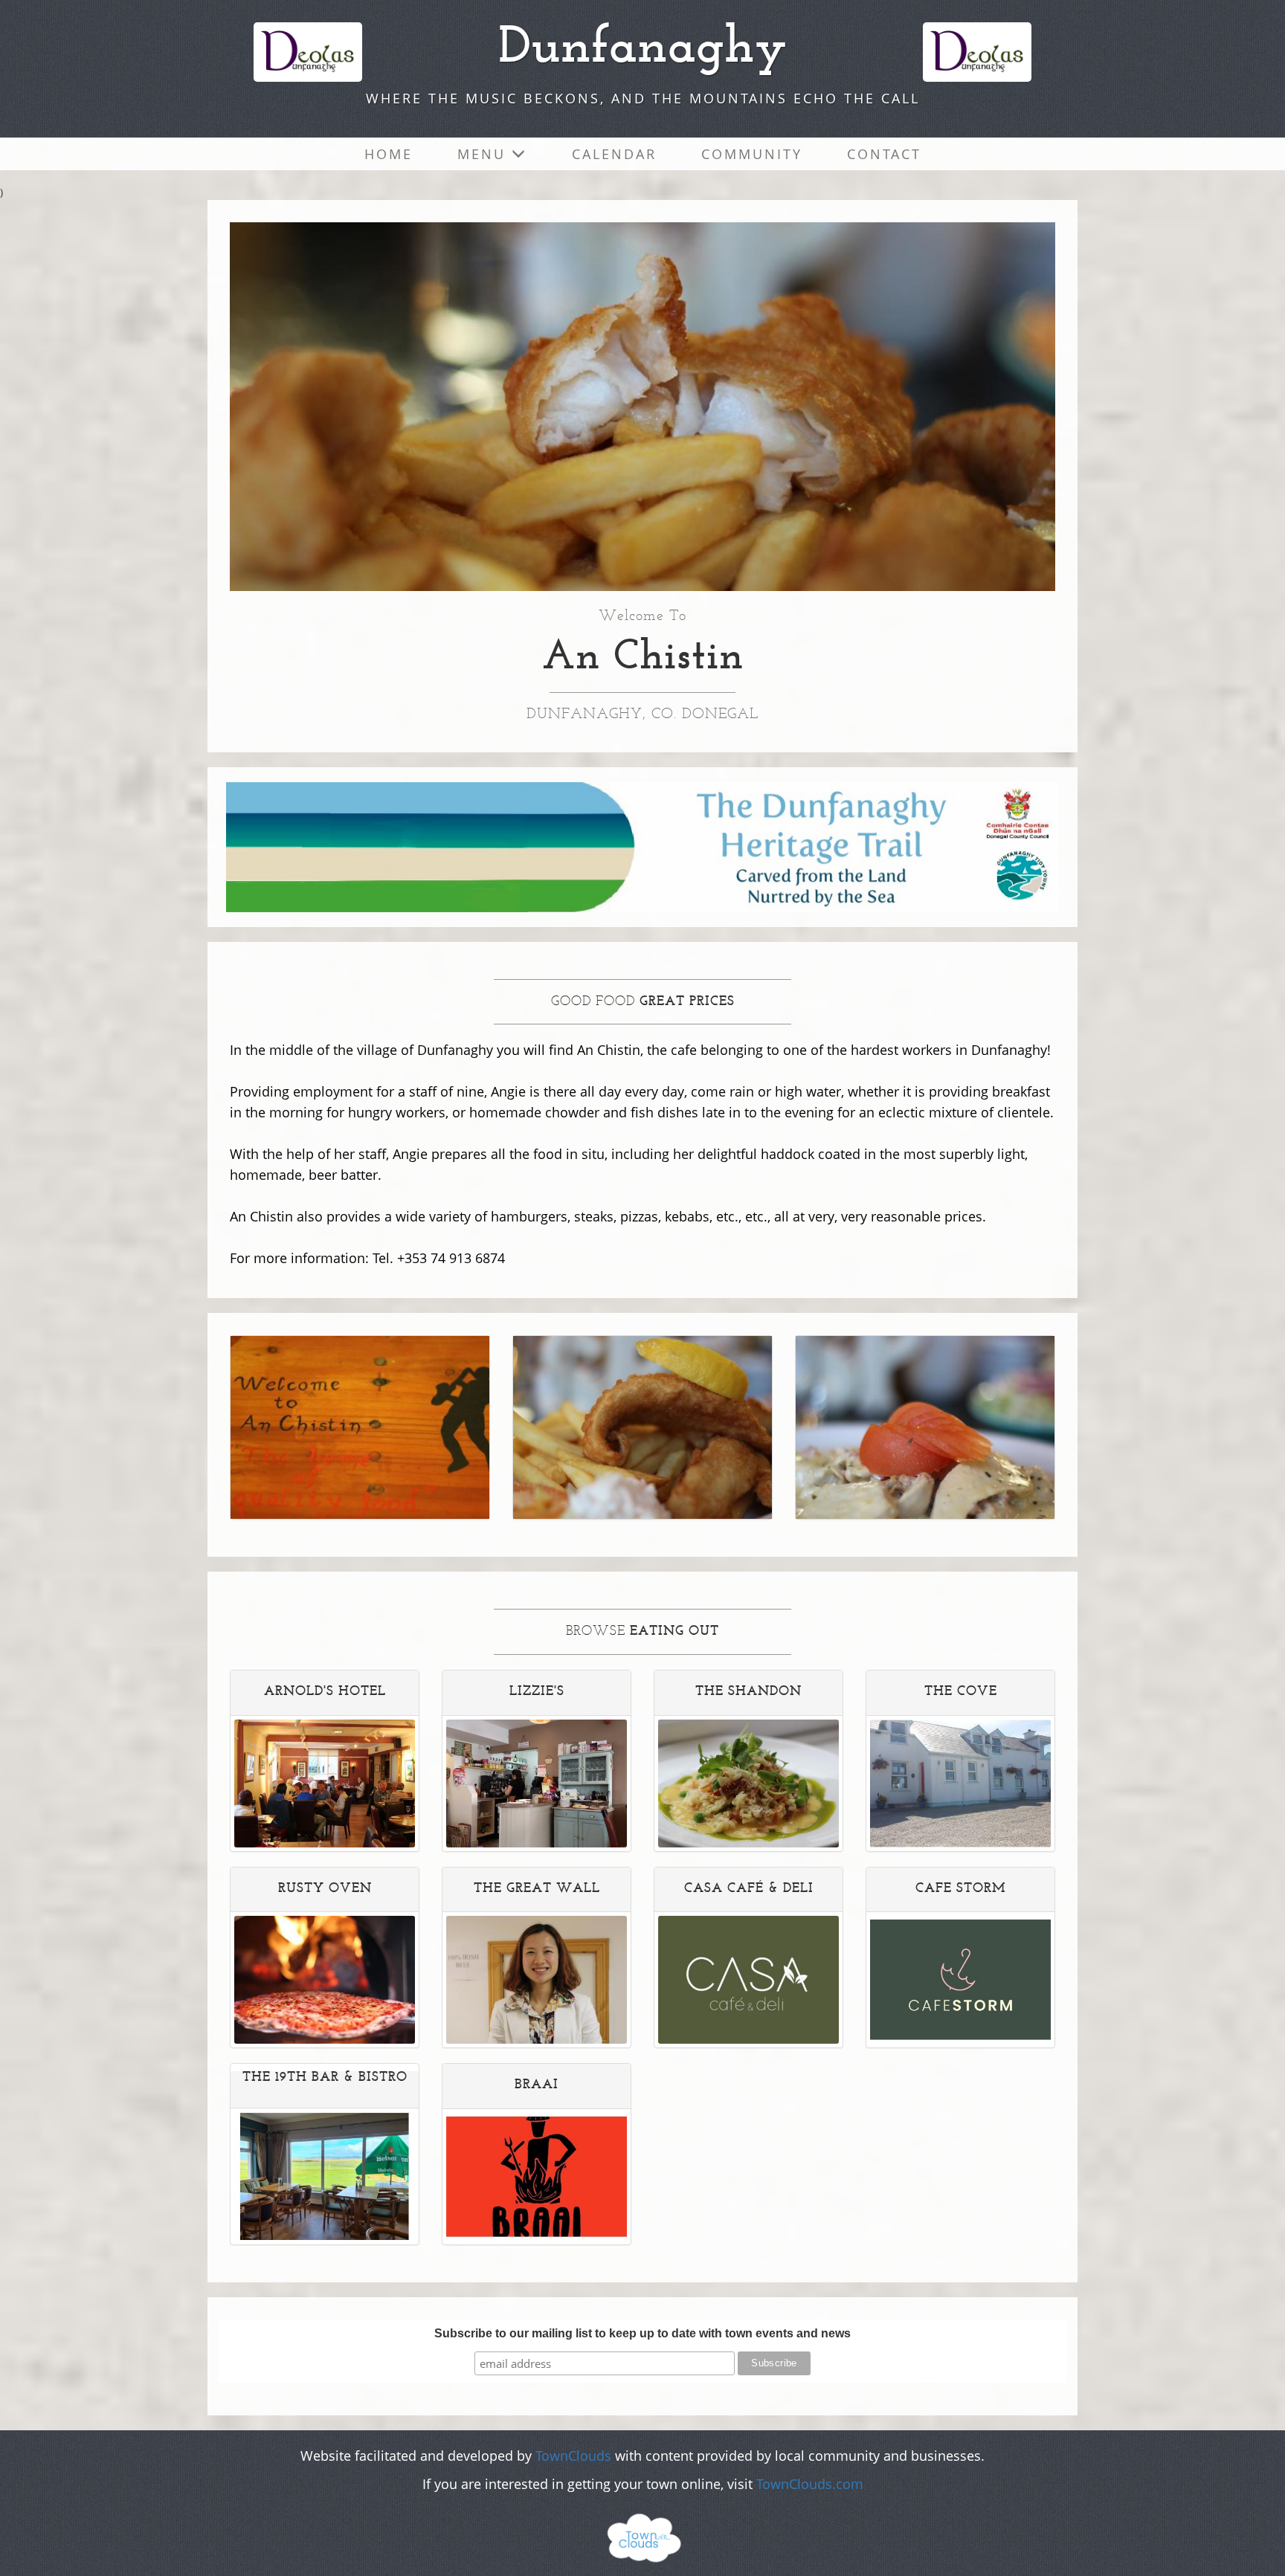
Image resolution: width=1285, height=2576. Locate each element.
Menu (484, 154)
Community (752, 154)
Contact (884, 154)
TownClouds (573, 2456)
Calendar (614, 154)
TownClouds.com (810, 2484)
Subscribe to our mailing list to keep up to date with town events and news (642, 2333)
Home (389, 154)
